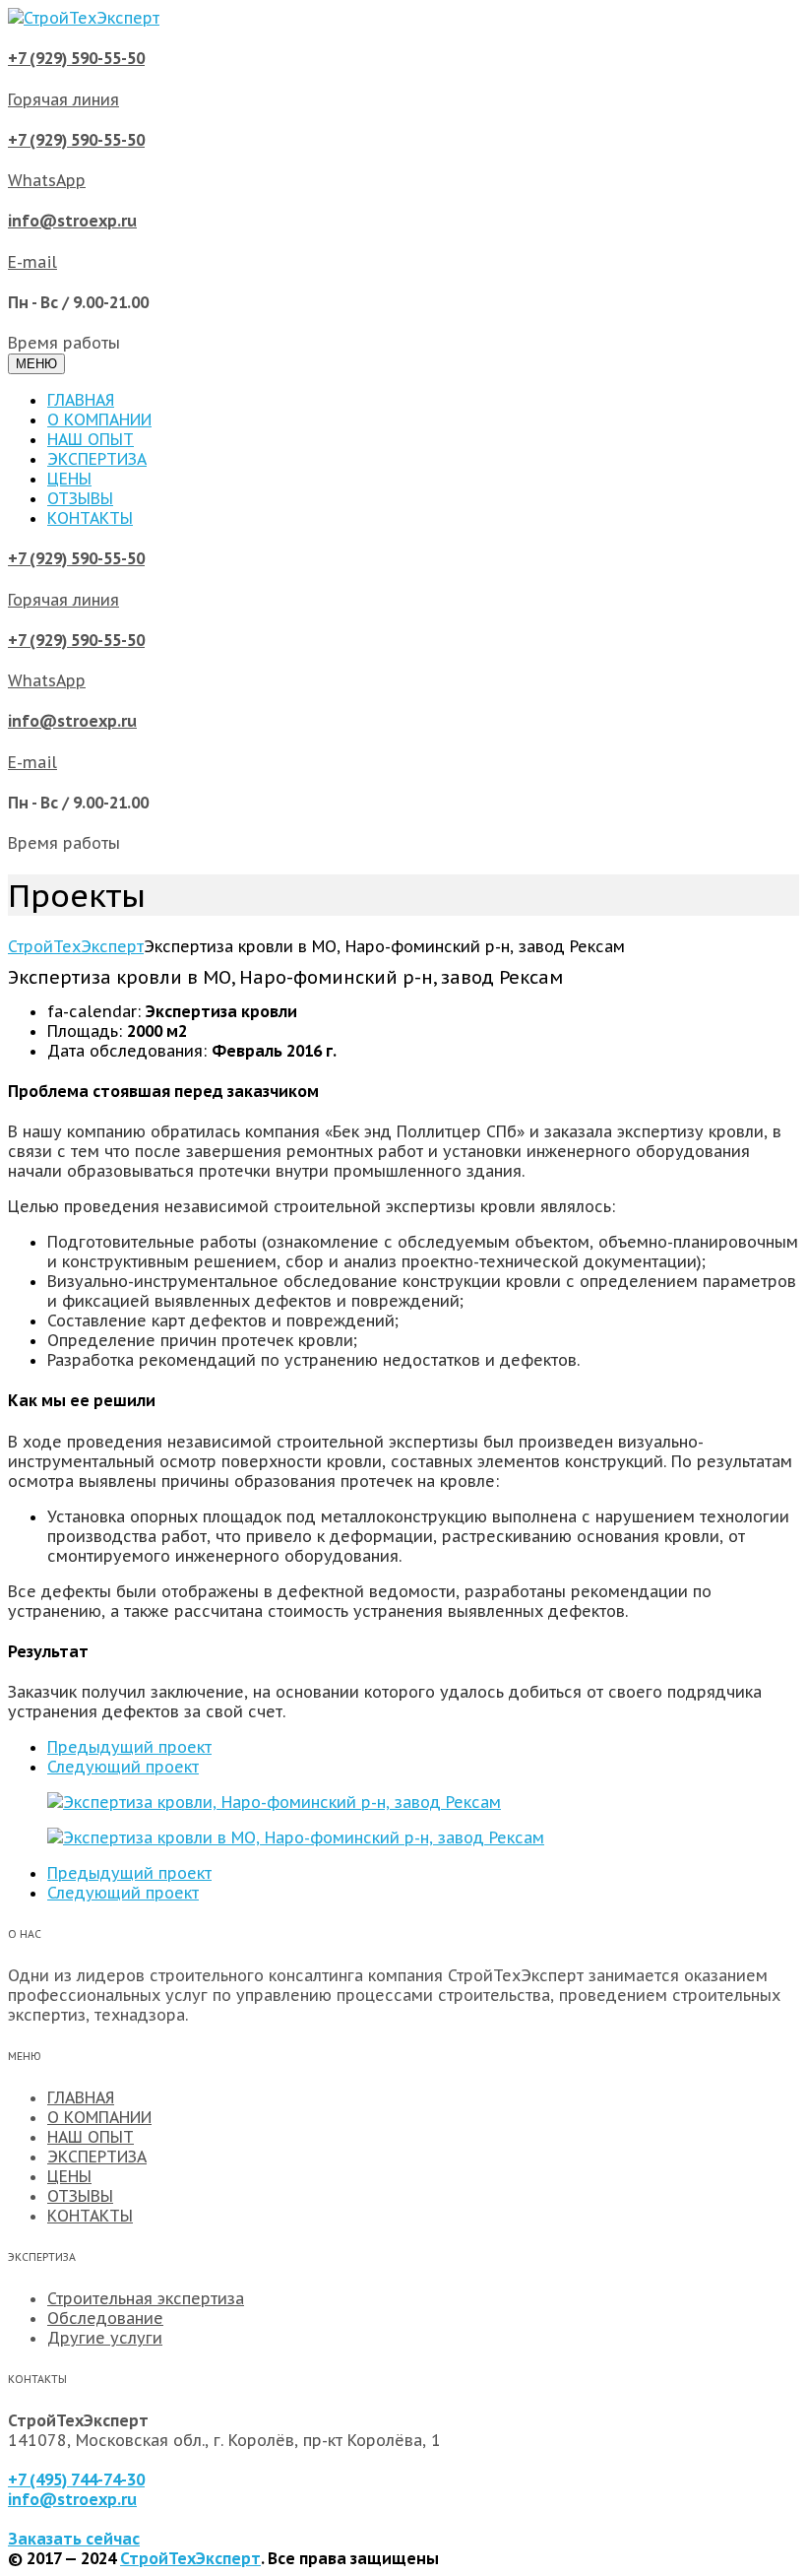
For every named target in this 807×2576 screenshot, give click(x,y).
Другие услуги (105, 2338)
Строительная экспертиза (146, 2298)
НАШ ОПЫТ (91, 439)
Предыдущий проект (129, 1747)
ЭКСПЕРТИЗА (97, 459)
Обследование (105, 2318)
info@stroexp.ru (72, 2499)
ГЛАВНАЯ (81, 400)
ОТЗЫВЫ (80, 498)
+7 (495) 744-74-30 (76, 2479)
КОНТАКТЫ (90, 518)
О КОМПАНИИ (99, 419)
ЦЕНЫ (69, 479)
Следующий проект (123, 1767)
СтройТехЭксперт (190, 2558)
